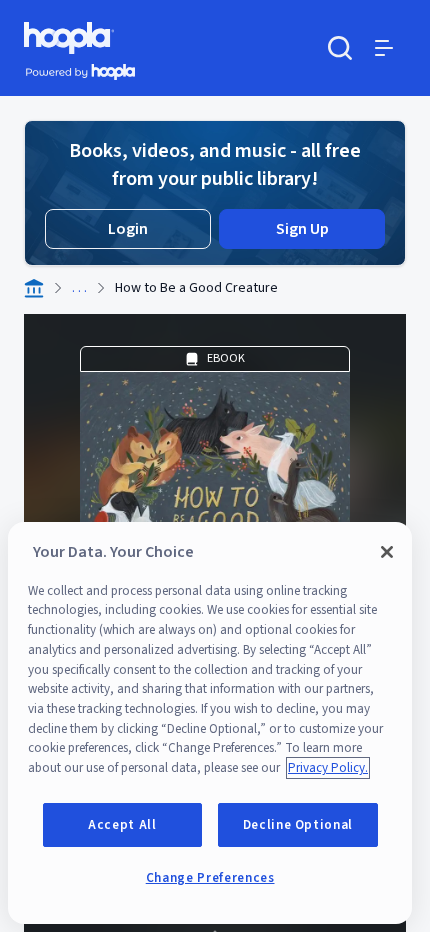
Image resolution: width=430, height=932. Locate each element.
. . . (79, 288)
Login (128, 229)
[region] (210, 723)
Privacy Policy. (328, 768)
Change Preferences (210, 878)
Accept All (122, 825)
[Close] (387, 552)
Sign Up (302, 229)
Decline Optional (298, 825)
